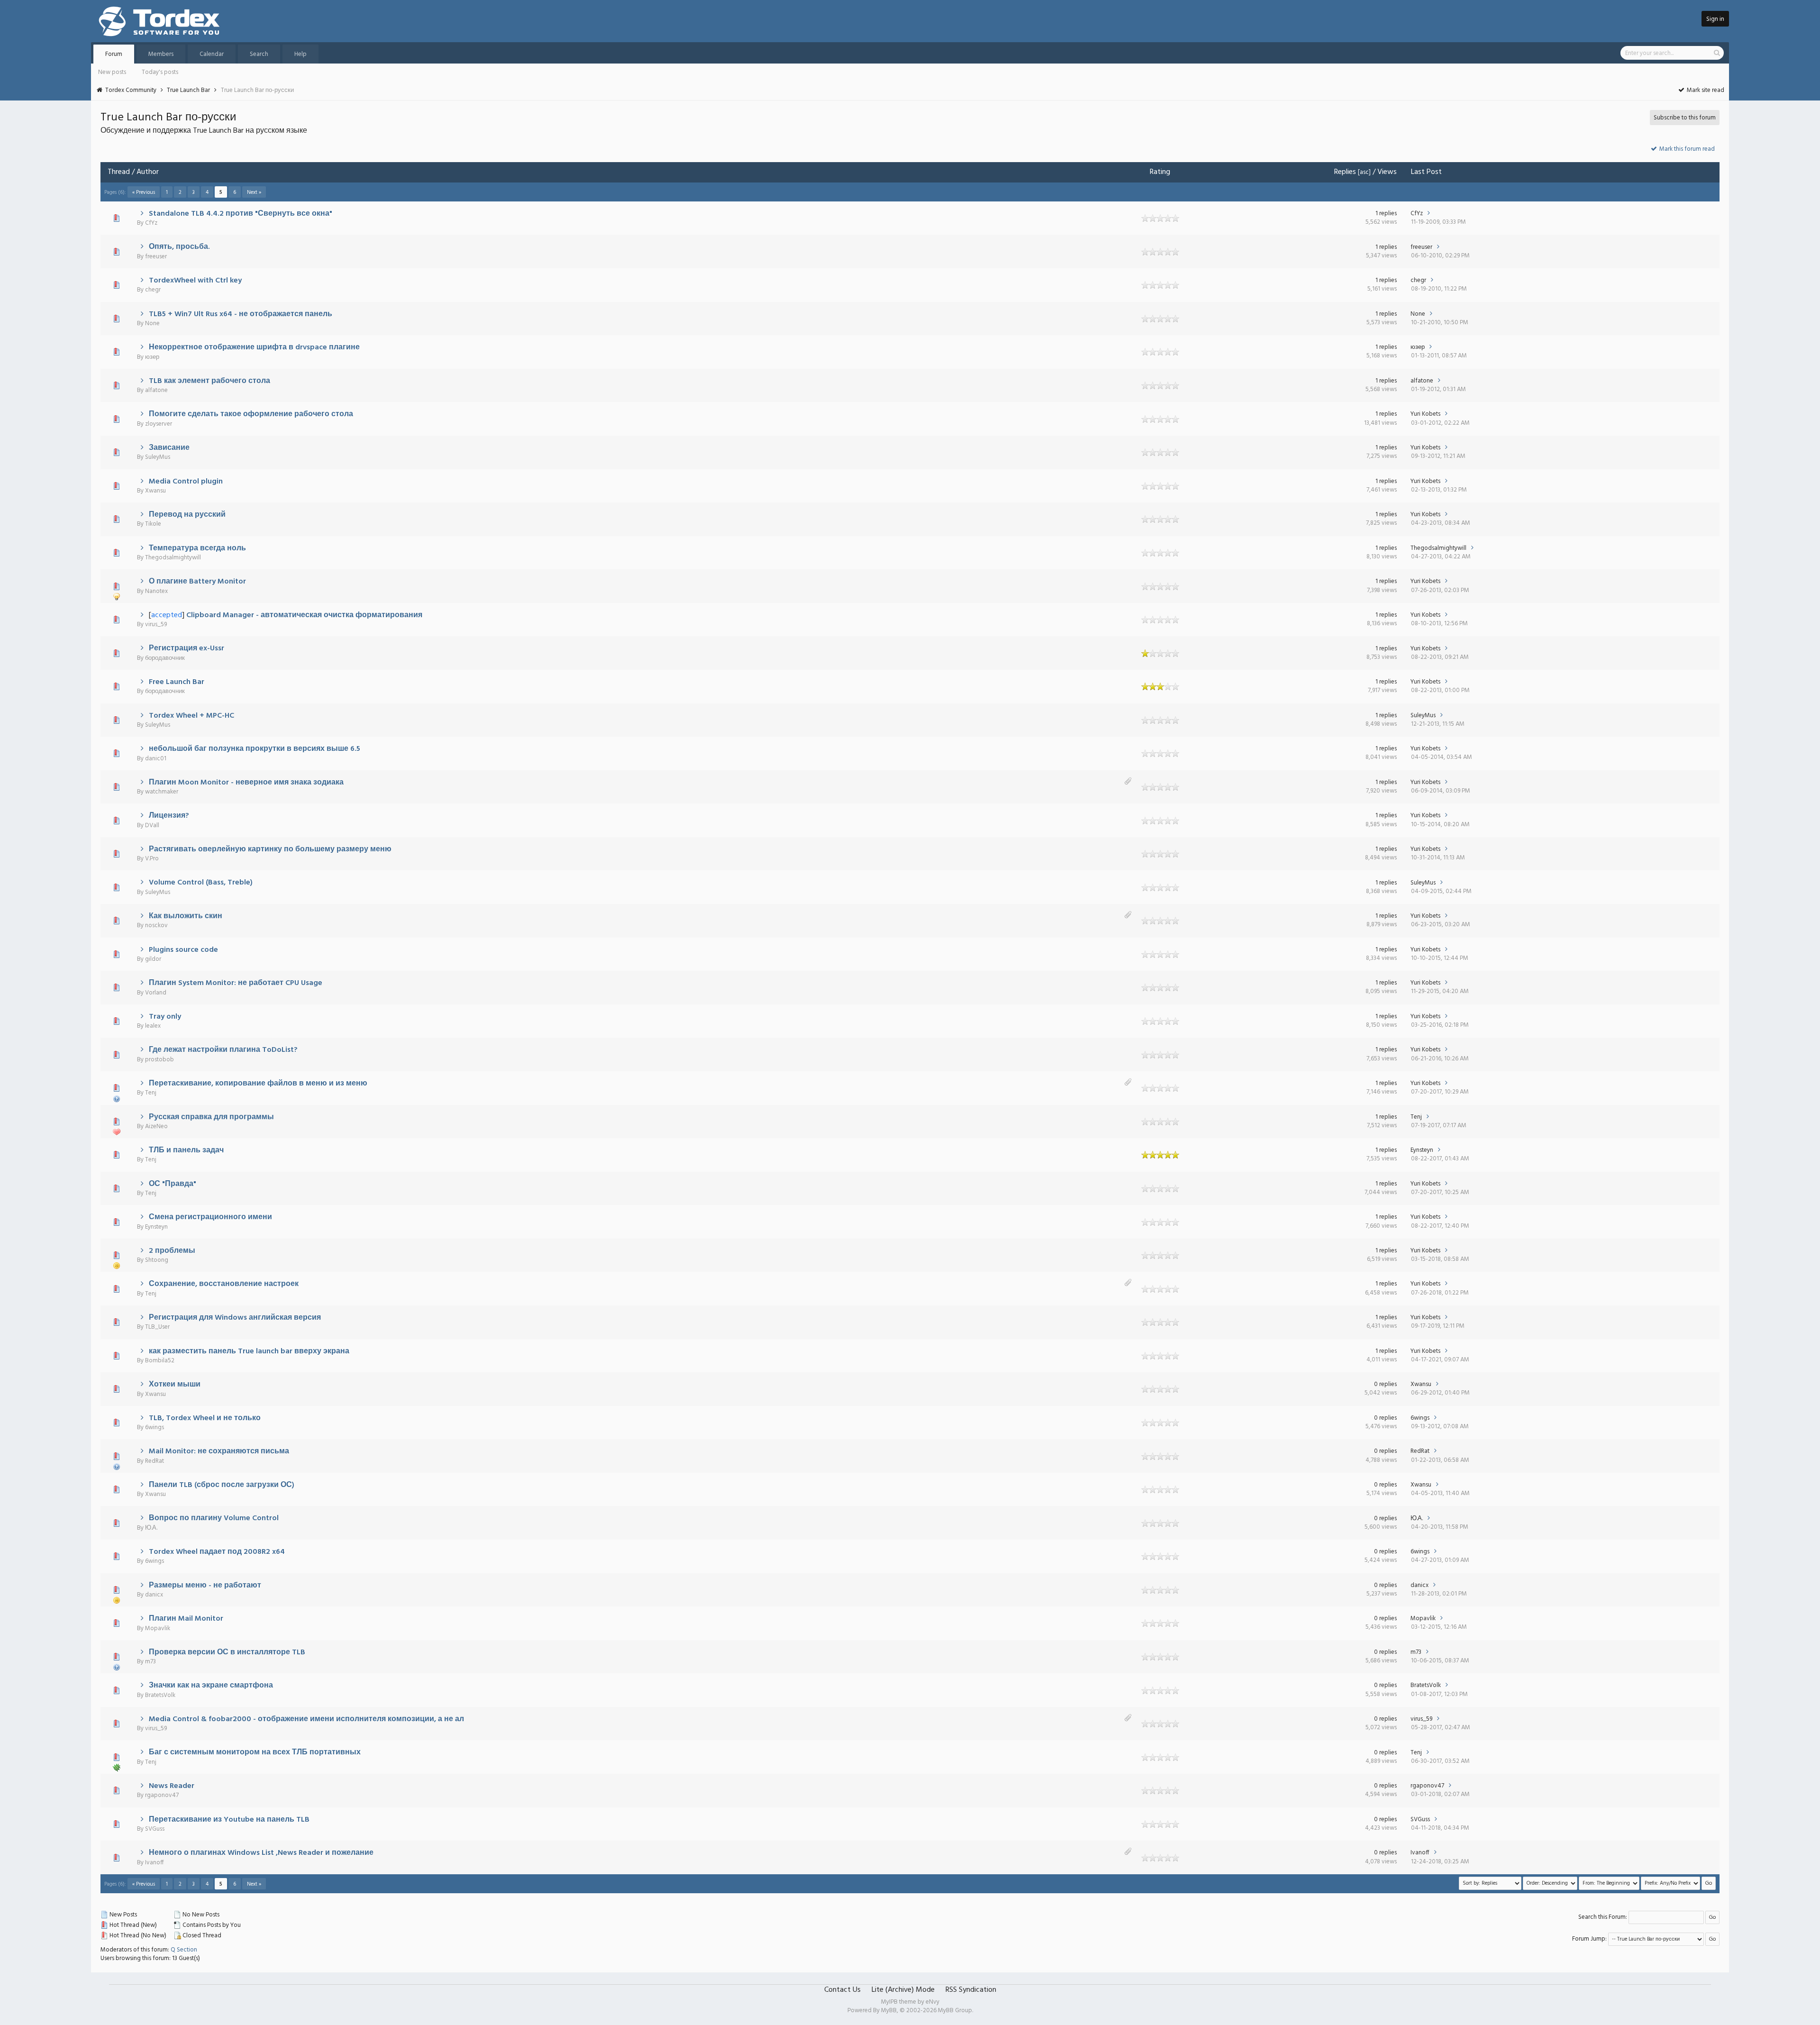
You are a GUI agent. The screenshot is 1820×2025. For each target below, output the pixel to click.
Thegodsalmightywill (173, 558)
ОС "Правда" (173, 1184)
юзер (152, 357)
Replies (1345, 172)
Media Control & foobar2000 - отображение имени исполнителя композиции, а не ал (306, 1719)
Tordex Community (131, 90)
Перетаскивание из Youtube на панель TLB (229, 1820)
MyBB (889, 2011)
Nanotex (156, 591)
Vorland (156, 993)
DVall (152, 826)
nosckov (156, 926)
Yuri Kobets (1425, 414)
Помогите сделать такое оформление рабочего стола (251, 414)
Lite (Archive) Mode (903, 1990)
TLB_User (157, 1327)
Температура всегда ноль (197, 548)
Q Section (184, 1950)
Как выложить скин (186, 916)
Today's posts (160, 72)
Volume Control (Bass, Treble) (201, 883)
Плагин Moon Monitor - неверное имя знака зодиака (246, 783)
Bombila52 (160, 1361)
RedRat (155, 1461)
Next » (254, 192)
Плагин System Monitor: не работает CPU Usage (236, 983)
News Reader (172, 1786)
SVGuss (155, 1829)
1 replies (1386, 214)
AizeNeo (156, 1127)
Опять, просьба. (179, 247)
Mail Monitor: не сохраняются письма (219, 1451)
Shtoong (157, 1260)
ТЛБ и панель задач (186, 1150)
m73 (150, 1662)
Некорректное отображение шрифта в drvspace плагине (254, 347)
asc (1364, 172)
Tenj (151, 1093)
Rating (1160, 172)
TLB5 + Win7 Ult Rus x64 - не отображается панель (241, 314)
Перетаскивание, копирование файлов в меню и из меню (258, 1084)
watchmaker (162, 792)
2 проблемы (172, 1251)
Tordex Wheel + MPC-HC (191, 716)
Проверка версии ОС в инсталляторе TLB (227, 1652)
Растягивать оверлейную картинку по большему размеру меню (270, 849)
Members (161, 54)
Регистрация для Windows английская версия (235, 1318)
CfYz (151, 223)
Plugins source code (183, 950)
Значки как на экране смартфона (211, 1686)
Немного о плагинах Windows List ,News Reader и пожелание (261, 1853)
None (152, 324)
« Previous (144, 192)
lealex (153, 1026)
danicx (154, 1595)
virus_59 (156, 625)
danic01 (156, 759)
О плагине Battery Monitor (197, 582)
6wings (155, 1428)
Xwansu (155, 491)
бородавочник (165, 658)
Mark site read (1705, 90)
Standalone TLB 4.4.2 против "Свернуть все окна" (241, 214)
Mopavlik (158, 1628)
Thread (119, 172)
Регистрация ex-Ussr (187, 648)
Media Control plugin (186, 482)
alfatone (156, 390)
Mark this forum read (1686, 149)
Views (1387, 172)
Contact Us (842, 1990)
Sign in (1715, 19)
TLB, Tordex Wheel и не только (205, 1418)
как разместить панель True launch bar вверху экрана (249, 1351)
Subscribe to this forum (1685, 118)
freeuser (156, 257)
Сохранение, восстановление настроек (224, 1284)
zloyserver (159, 424)
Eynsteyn (1422, 1150)
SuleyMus (158, 457)
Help (300, 54)
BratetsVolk (160, 1695)
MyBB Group (955, 2011)
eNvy (933, 2002)
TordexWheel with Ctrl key (195, 281)
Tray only (165, 1017)
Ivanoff (155, 1863)
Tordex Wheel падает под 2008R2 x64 (217, 1552)
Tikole (153, 524)
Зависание (169, 448)
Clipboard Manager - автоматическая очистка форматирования (304, 615)
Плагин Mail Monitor (186, 1619)
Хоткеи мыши (175, 1385)
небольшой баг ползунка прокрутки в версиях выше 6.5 (255, 749)
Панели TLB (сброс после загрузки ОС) (222, 1485)
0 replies (1385, 1384)
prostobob (159, 1060)
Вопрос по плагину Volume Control (214, 1518)
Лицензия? (169, 816)
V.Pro (152, 859)
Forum (114, 54)
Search (259, 54)
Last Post (1426, 172)
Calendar (212, 54)
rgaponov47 (162, 1795)
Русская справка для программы (211, 1117)
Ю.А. (151, 1528)
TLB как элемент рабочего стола (209, 381)
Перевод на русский (187, 515)
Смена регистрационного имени (210, 1217)
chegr (153, 290)
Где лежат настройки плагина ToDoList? (223, 1050)
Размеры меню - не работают (205, 1586)
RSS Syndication (971, 1990)
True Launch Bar (188, 90)
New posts (112, 72)
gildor (153, 959)
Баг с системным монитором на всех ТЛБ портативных (255, 1752)
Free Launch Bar (177, 682)
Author (148, 172)
